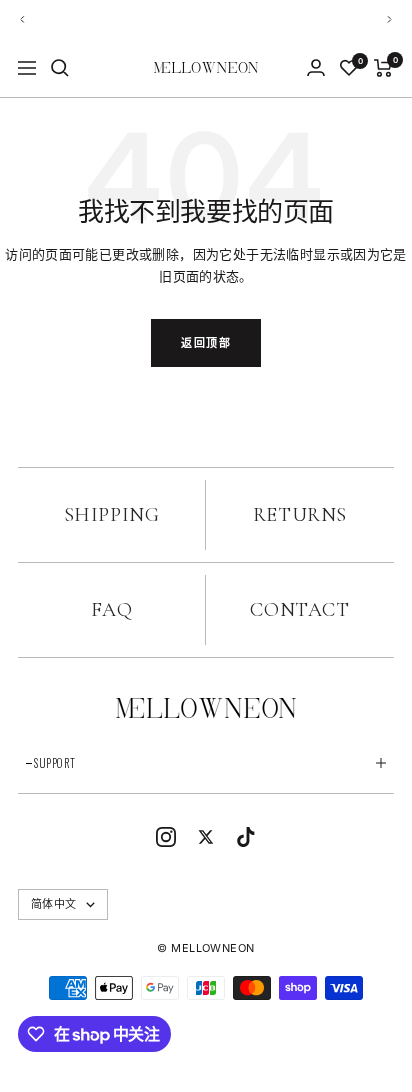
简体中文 (53, 904)
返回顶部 (206, 343)
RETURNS (300, 515)
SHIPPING (112, 515)
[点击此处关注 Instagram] (166, 836)
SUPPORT (55, 763)
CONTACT (299, 610)
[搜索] (60, 68)
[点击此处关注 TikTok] (246, 836)
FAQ (112, 610)
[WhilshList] (349, 68)
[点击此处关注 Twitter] (206, 836)
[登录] (316, 67)
